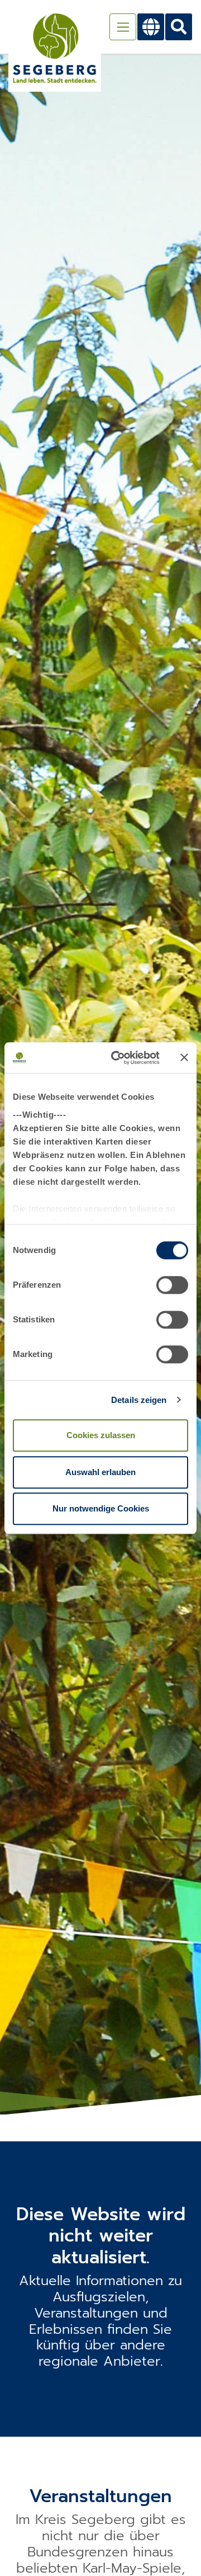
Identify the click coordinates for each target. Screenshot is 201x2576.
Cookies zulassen (101, 1435)
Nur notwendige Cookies (101, 1508)
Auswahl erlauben (100, 1472)
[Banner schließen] (184, 1058)
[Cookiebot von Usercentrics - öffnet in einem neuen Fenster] (118, 1058)
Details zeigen (139, 1400)
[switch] (172, 1285)
